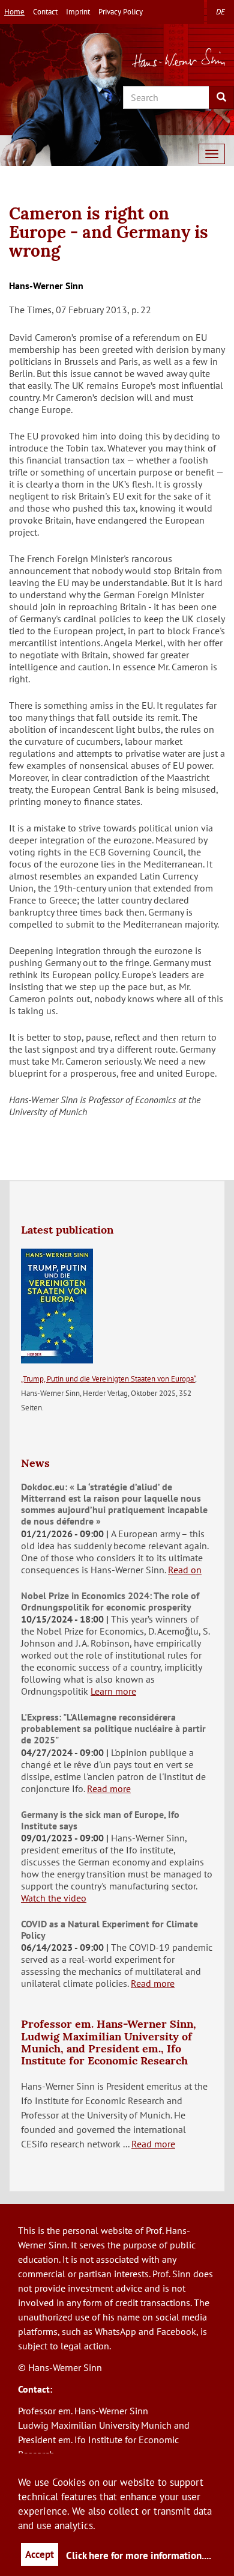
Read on (185, 1570)
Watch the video (54, 1898)
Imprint (78, 12)
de (220, 12)
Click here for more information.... (139, 2556)
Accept (40, 2554)
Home (14, 12)
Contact (45, 12)
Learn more (113, 1691)
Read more (109, 1788)
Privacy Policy (121, 12)
